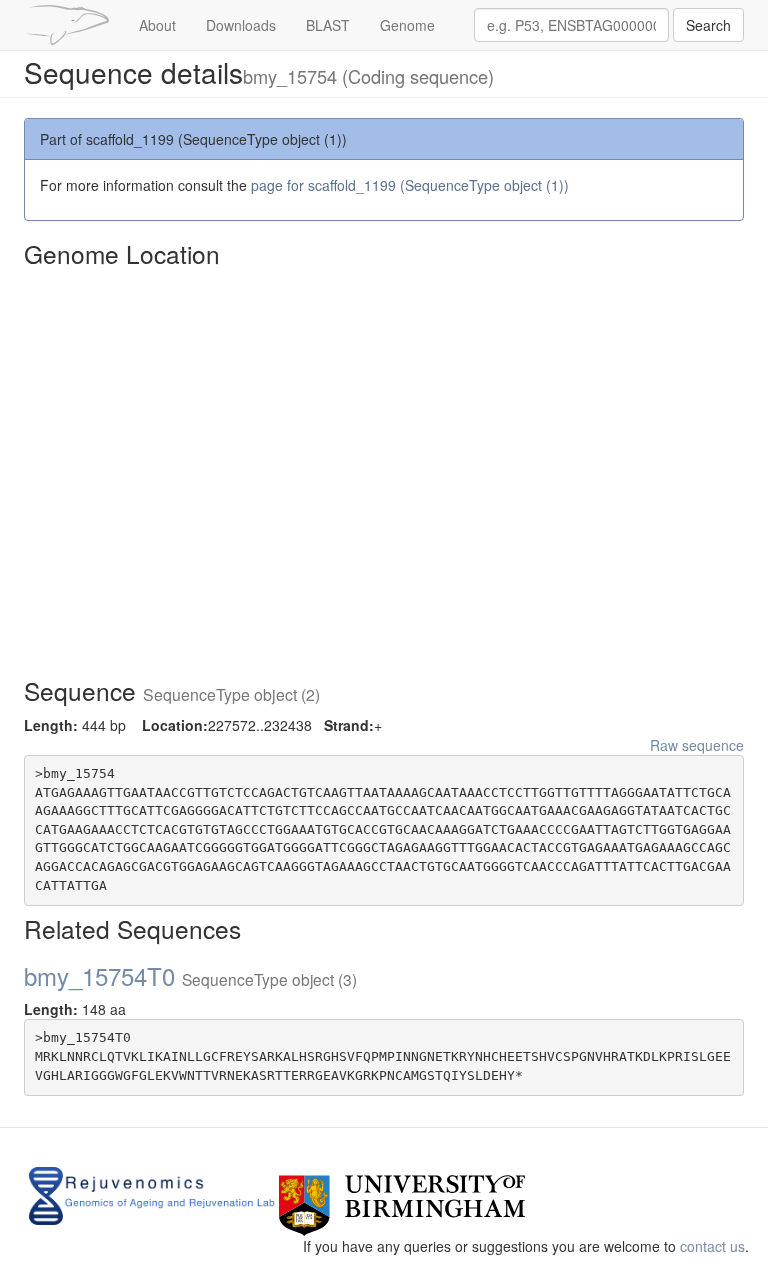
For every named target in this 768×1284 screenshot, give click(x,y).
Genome (407, 25)
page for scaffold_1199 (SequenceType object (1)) (410, 185)
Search (708, 25)
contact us (712, 1246)
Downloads (241, 25)
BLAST (328, 25)
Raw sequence (697, 745)
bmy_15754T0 (190, 975)
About (157, 25)
